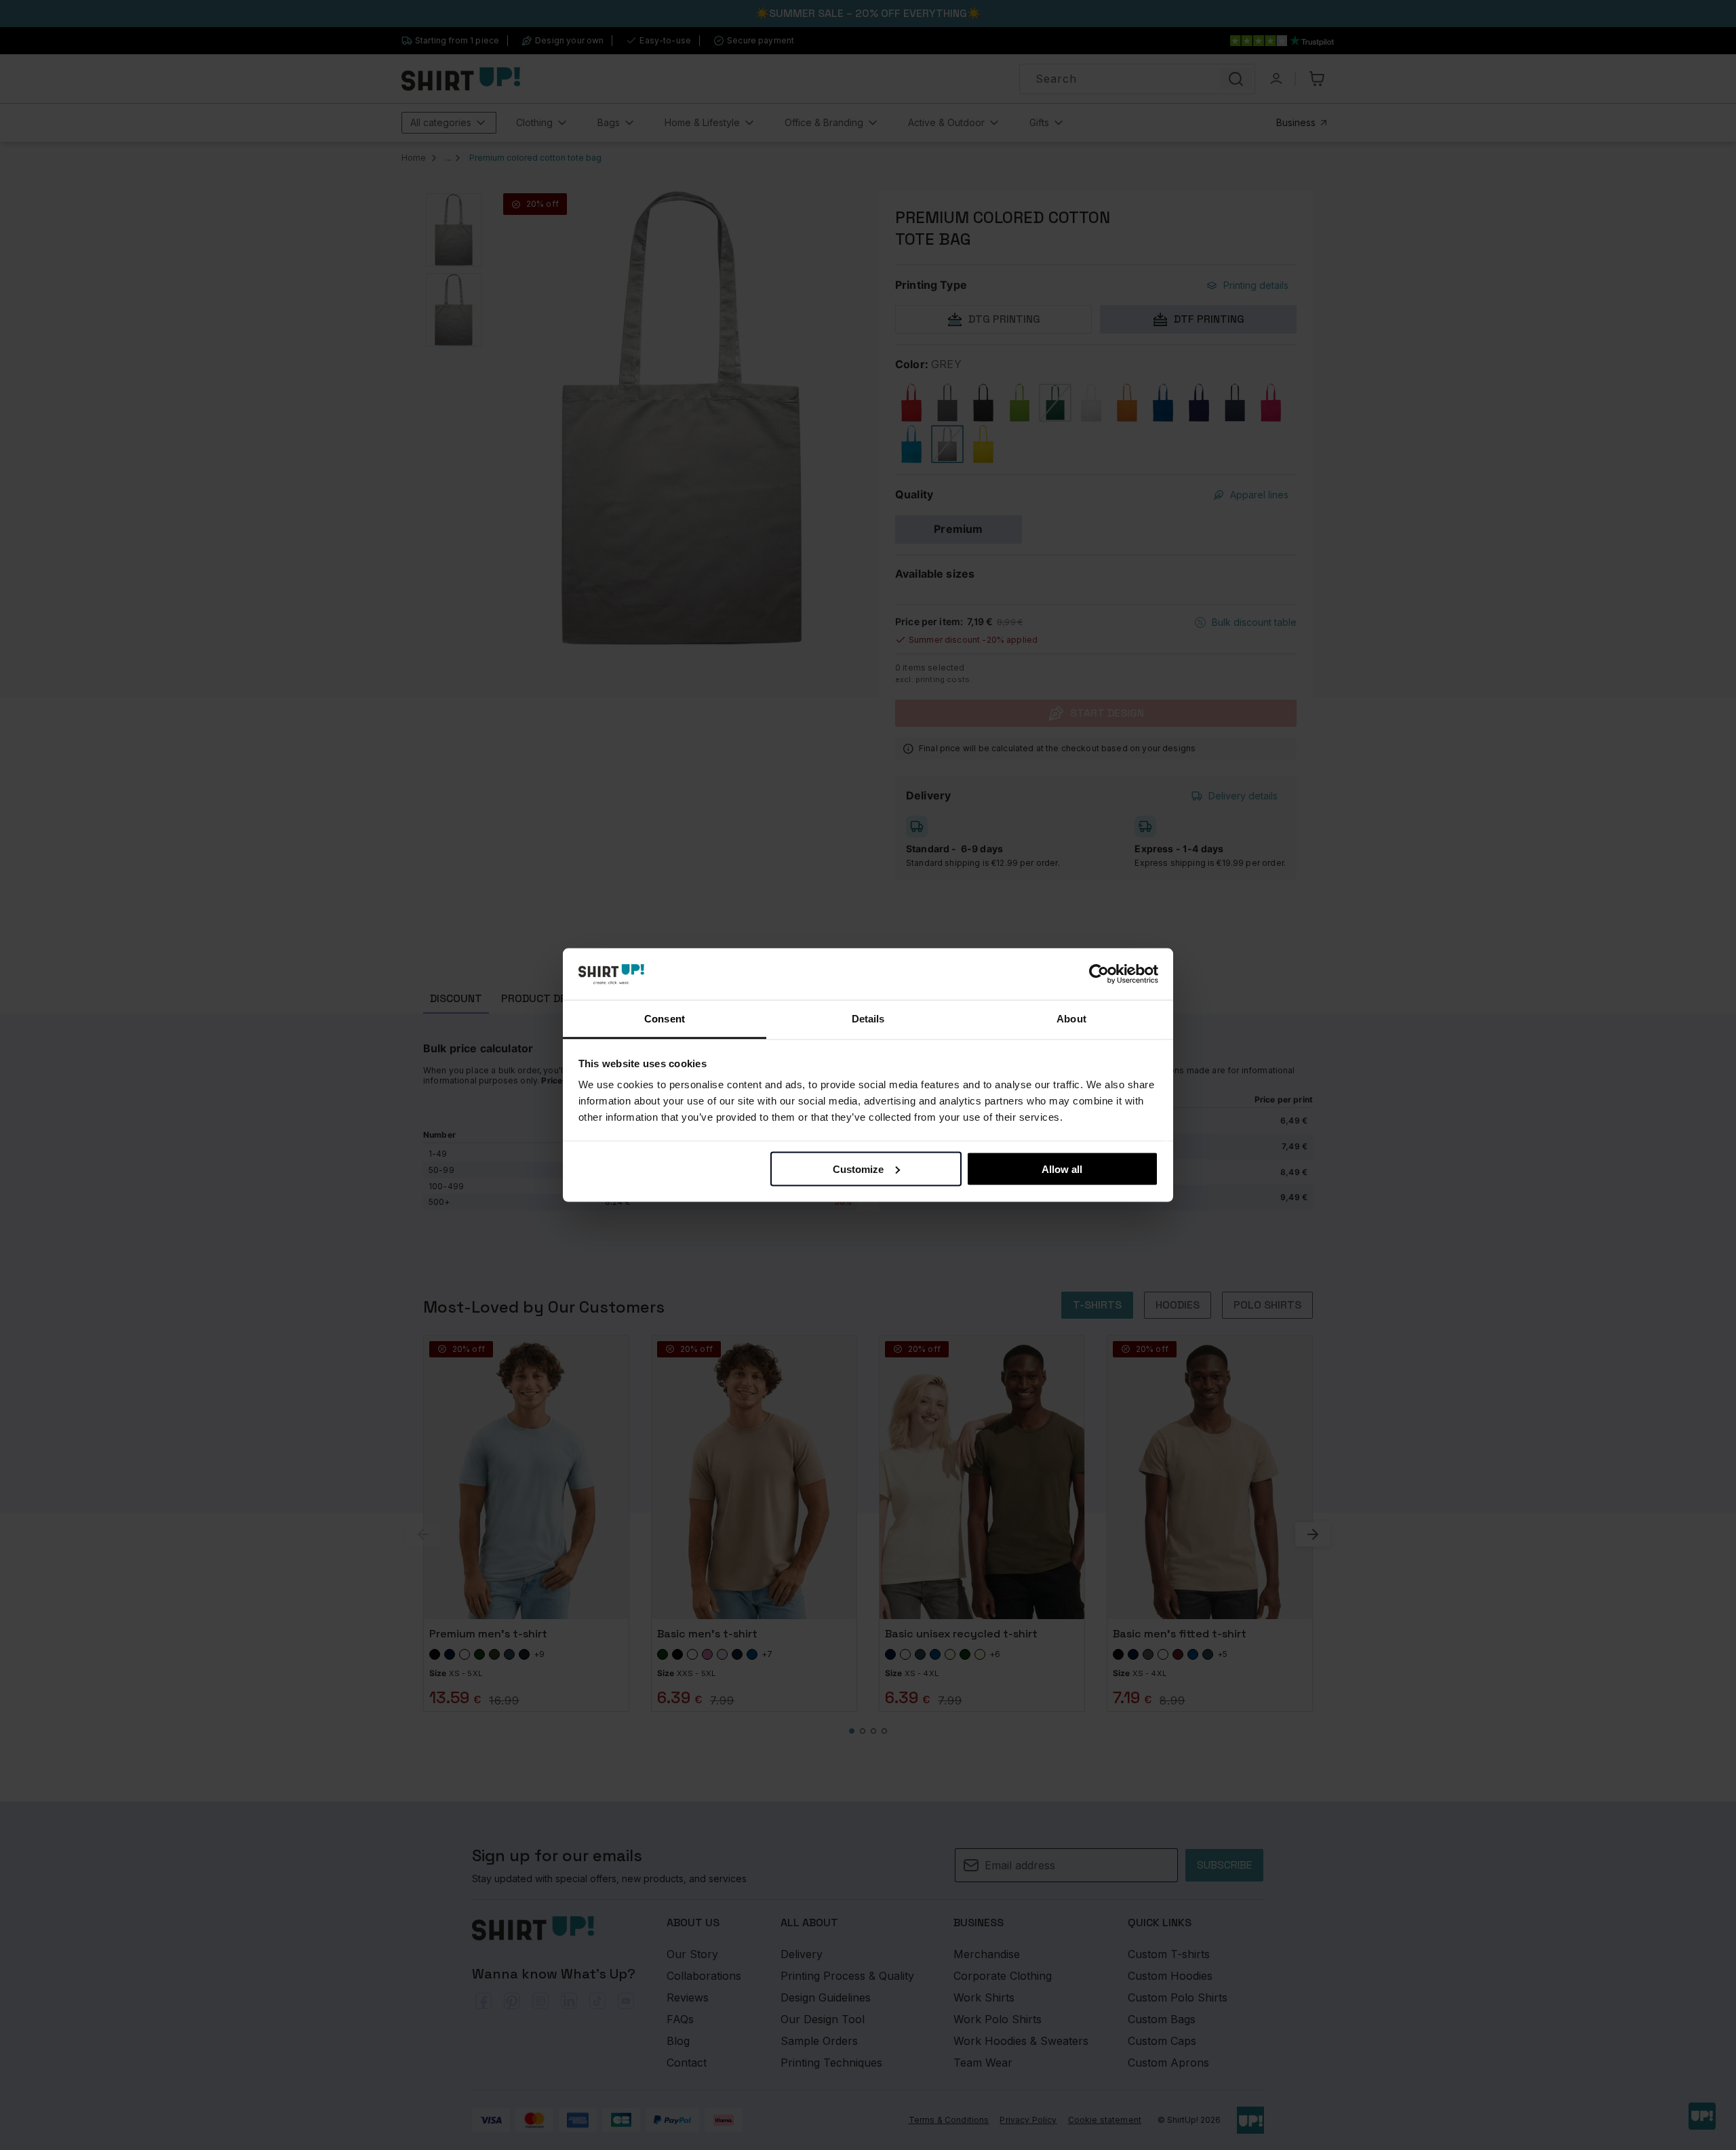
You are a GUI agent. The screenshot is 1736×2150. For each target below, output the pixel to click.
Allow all (1062, 1169)
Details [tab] (868, 1019)
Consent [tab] (665, 1019)
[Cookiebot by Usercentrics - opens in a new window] (1099, 974)
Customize (858, 1169)
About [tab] (1071, 1019)
